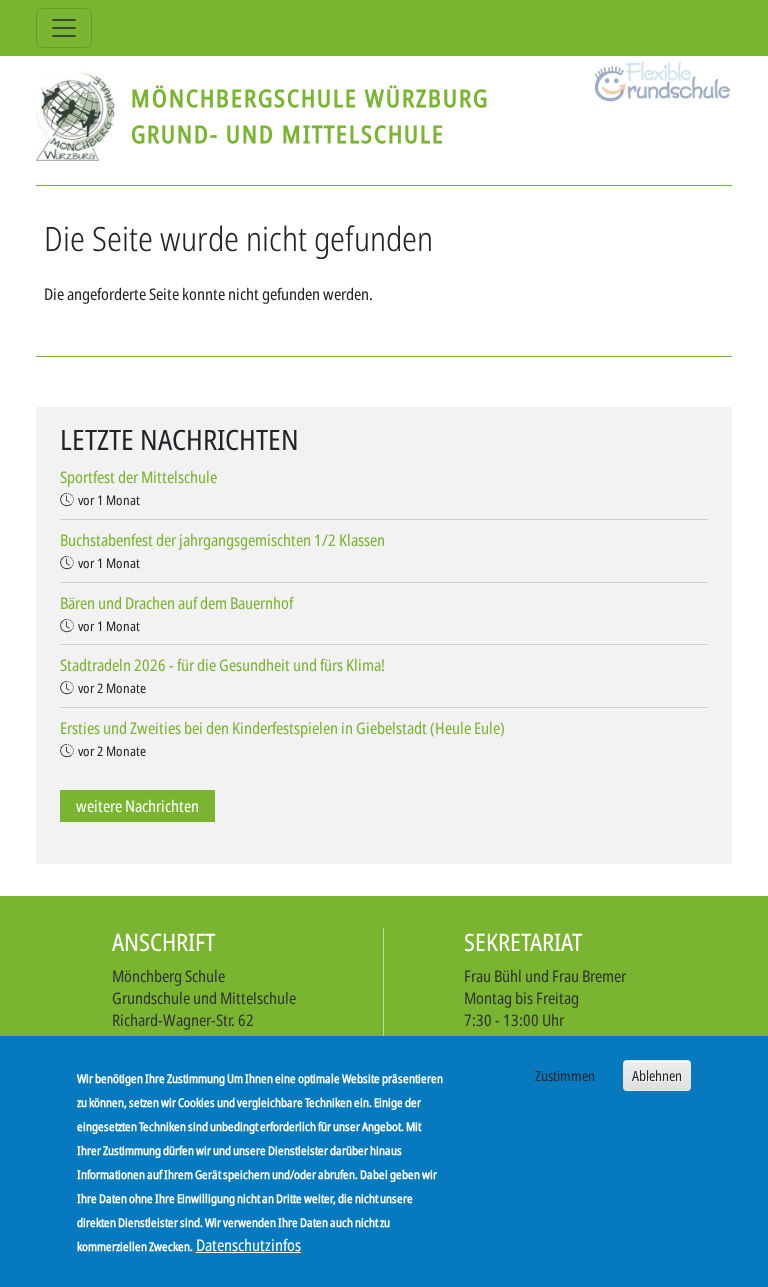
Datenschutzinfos (248, 1245)
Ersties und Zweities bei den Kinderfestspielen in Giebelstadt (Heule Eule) (282, 728)
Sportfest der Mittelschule (138, 477)
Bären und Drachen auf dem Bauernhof (176, 603)
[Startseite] (83, 116)
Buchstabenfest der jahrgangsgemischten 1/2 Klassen (222, 540)
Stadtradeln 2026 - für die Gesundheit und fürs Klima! (222, 665)
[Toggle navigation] (64, 28)
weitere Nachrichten (137, 806)
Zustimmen (565, 1075)
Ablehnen (657, 1075)
